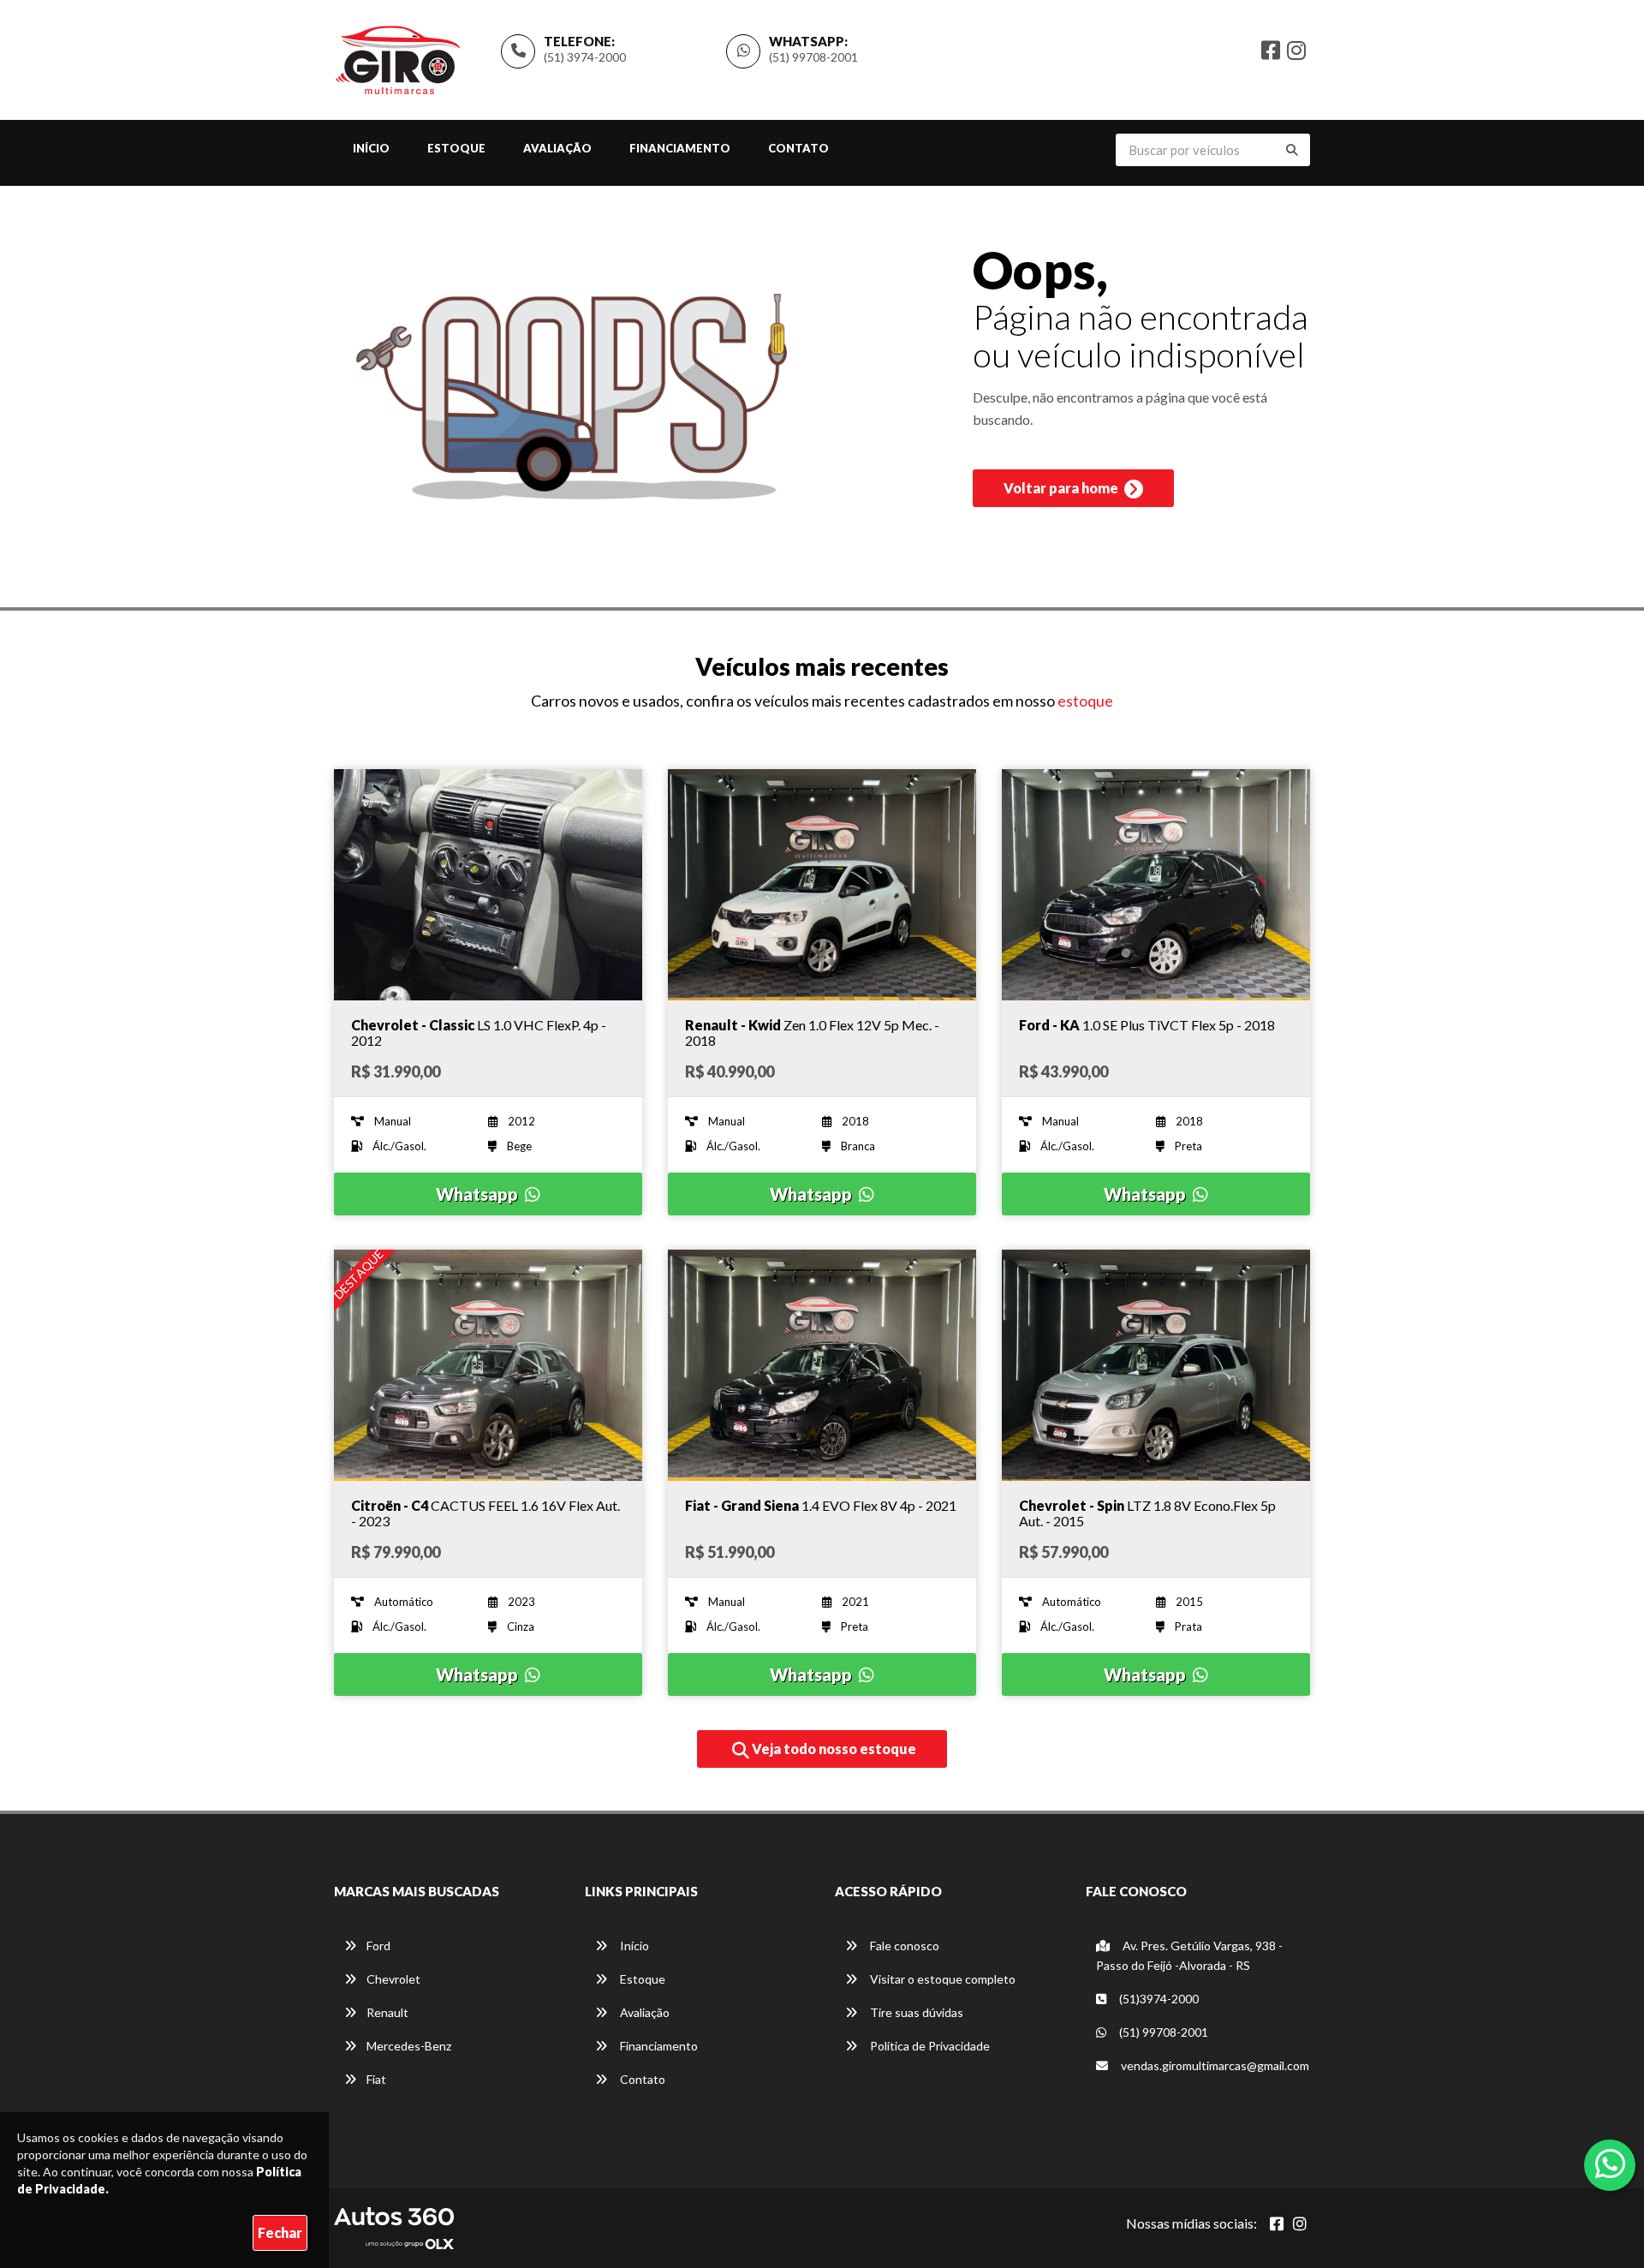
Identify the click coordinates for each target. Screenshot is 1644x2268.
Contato (798, 148)
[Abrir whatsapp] (1610, 2164)
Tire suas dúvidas (915, 2012)
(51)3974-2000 (1158, 1999)
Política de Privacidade (929, 2046)
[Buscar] (1292, 150)
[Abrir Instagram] (1300, 2223)
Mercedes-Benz (409, 2046)
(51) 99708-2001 (813, 57)
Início (371, 148)
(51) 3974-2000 (585, 57)
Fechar (280, 2232)
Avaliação (557, 148)
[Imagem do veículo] (488, 885)
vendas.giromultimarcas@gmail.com (1214, 2065)
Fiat (376, 2079)
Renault (387, 2012)
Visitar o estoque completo (941, 1979)
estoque (1085, 701)
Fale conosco (903, 1946)
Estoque (456, 148)
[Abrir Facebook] (1277, 2223)
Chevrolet (393, 1979)
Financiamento (680, 148)
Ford (378, 1946)
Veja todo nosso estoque (833, 1749)
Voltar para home (1062, 488)
